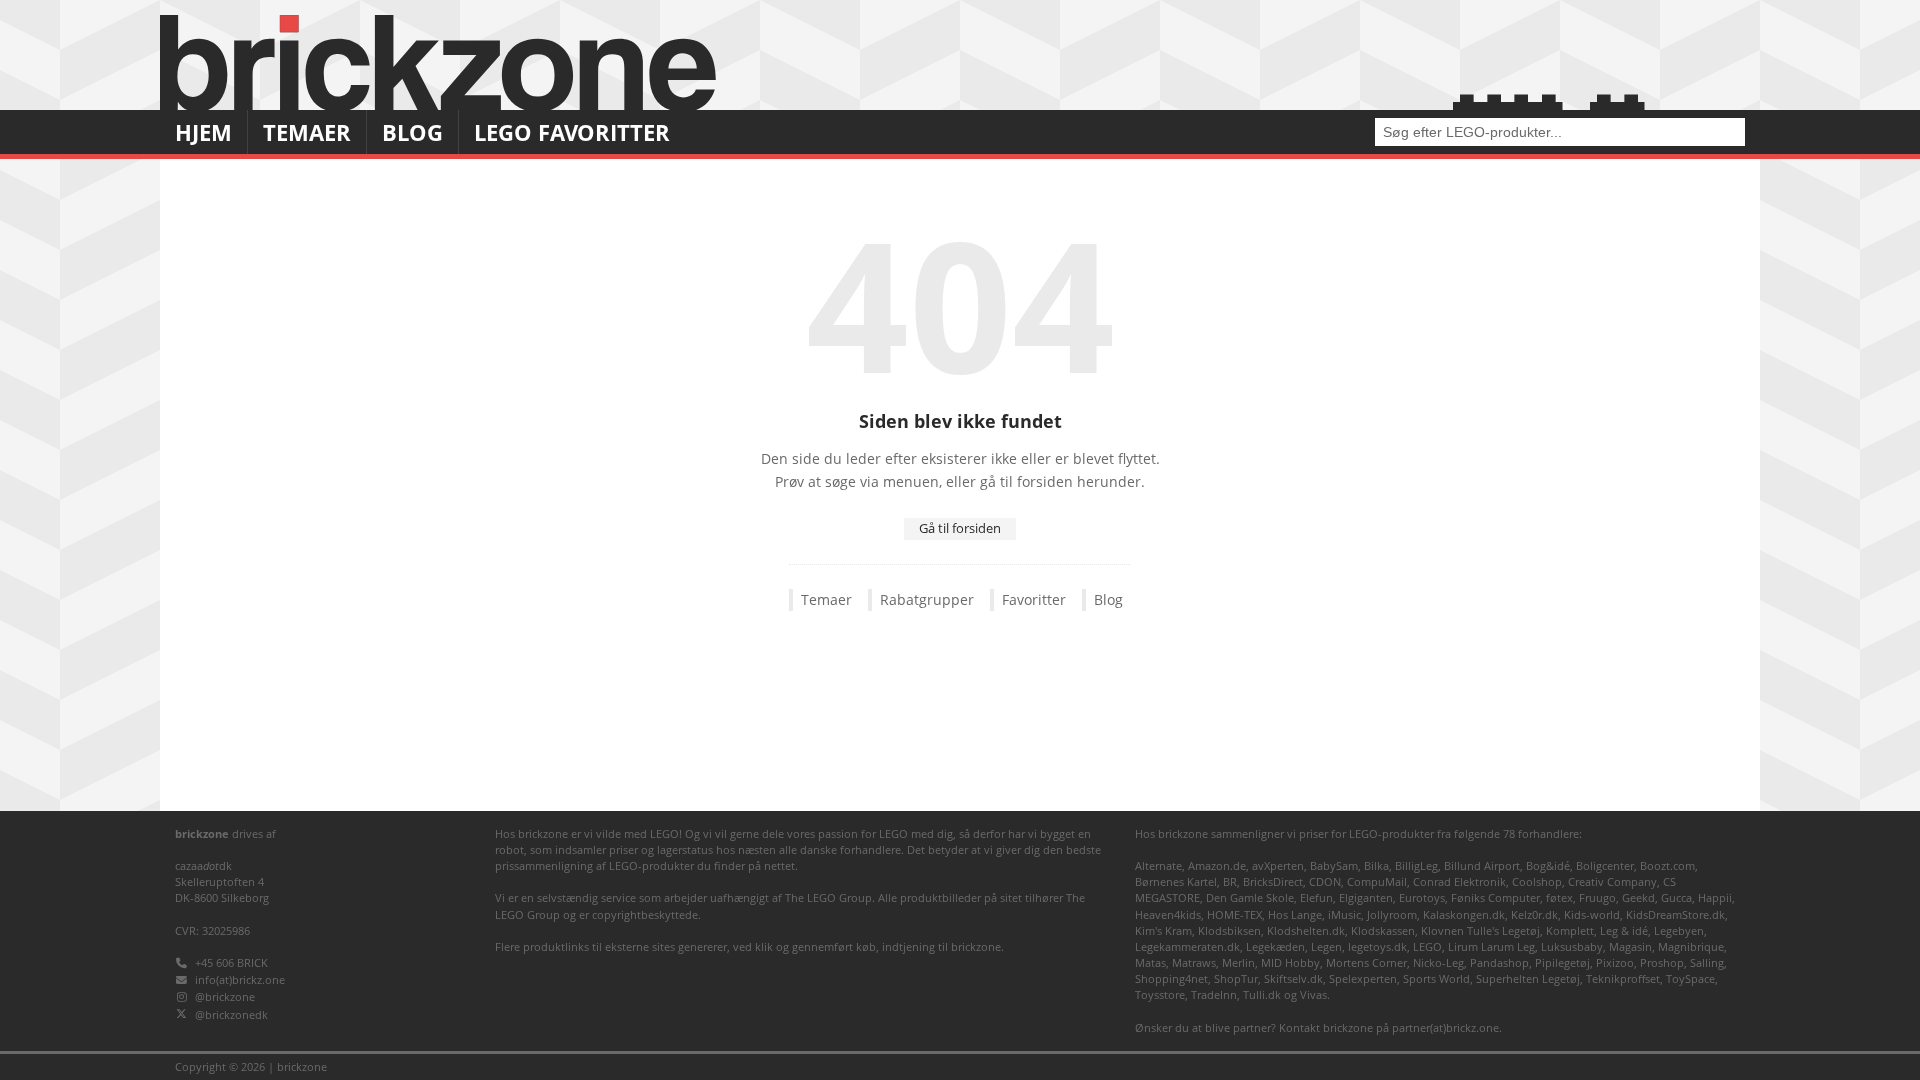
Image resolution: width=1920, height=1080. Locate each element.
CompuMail (1377, 881)
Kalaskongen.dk (1464, 914)
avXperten (1278, 865)
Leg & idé (1624, 930)
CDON (1325, 881)
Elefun (1316, 897)
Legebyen (1679, 930)
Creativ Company (1612, 881)
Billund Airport (1482, 865)
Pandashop (1499, 962)
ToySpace (1690, 978)
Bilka (1376, 865)
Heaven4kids (1168, 914)
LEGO (1427, 946)
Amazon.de (1217, 865)
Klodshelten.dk (1306, 930)
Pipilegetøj (1562, 962)
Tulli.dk (1262, 994)
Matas (1150, 962)
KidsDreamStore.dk (1675, 914)
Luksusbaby (1572, 946)
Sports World (1436, 978)
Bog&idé (1548, 865)
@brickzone (225, 996)
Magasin (1630, 946)
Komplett (1570, 930)
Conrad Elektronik (1459, 881)
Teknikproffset (1623, 978)
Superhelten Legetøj (1528, 978)
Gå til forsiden (960, 528)
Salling (1707, 962)
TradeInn (1214, 994)
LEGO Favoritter (572, 132)
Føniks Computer (1495, 897)
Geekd (1638, 897)
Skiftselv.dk (1293, 978)
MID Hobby (1290, 962)
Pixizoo (1615, 962)
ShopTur (1236, 978)
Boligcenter (1605, 865)
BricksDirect (1273, 881)
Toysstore (1160, 994)
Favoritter (1034, 600)
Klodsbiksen (1229, 930)
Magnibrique (1691, 946)
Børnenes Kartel (1176, 881)
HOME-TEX (1234, 914)
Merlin (1238, 962)
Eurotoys (1422, 897)
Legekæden (1275, 946)
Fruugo (1597, 897)
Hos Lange (1295, 914)
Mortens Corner (1366, 962)
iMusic (1344, 914)
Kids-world (1592, 914)
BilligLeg (1416, 865)
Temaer (307, 132)
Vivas (1313, 994)
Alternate (1158, 865)
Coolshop (1537, 881)
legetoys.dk (1377, 946)
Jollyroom (1392, 914)
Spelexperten (1363, 978)
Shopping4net (1171, 978)
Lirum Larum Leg (1491, 946)
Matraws (1194, 962)
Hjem (203, 132)
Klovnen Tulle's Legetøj (1480, 930)
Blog (412, 132)
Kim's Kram (1163, 930)
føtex (1559, 897)
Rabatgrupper (927, 600)
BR (1230, 881)
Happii (1715, 897)
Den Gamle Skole (1250, 897)
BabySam (1334, 865)
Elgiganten (1366, 897)
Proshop (1662, 962)
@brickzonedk (231, 1014)
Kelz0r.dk (1534, 914)
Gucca (1676, 897)
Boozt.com (1667, 865)
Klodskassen (1383, 930)
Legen (1326, 946)
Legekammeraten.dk (1187, 946)
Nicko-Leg (1438, 962)
